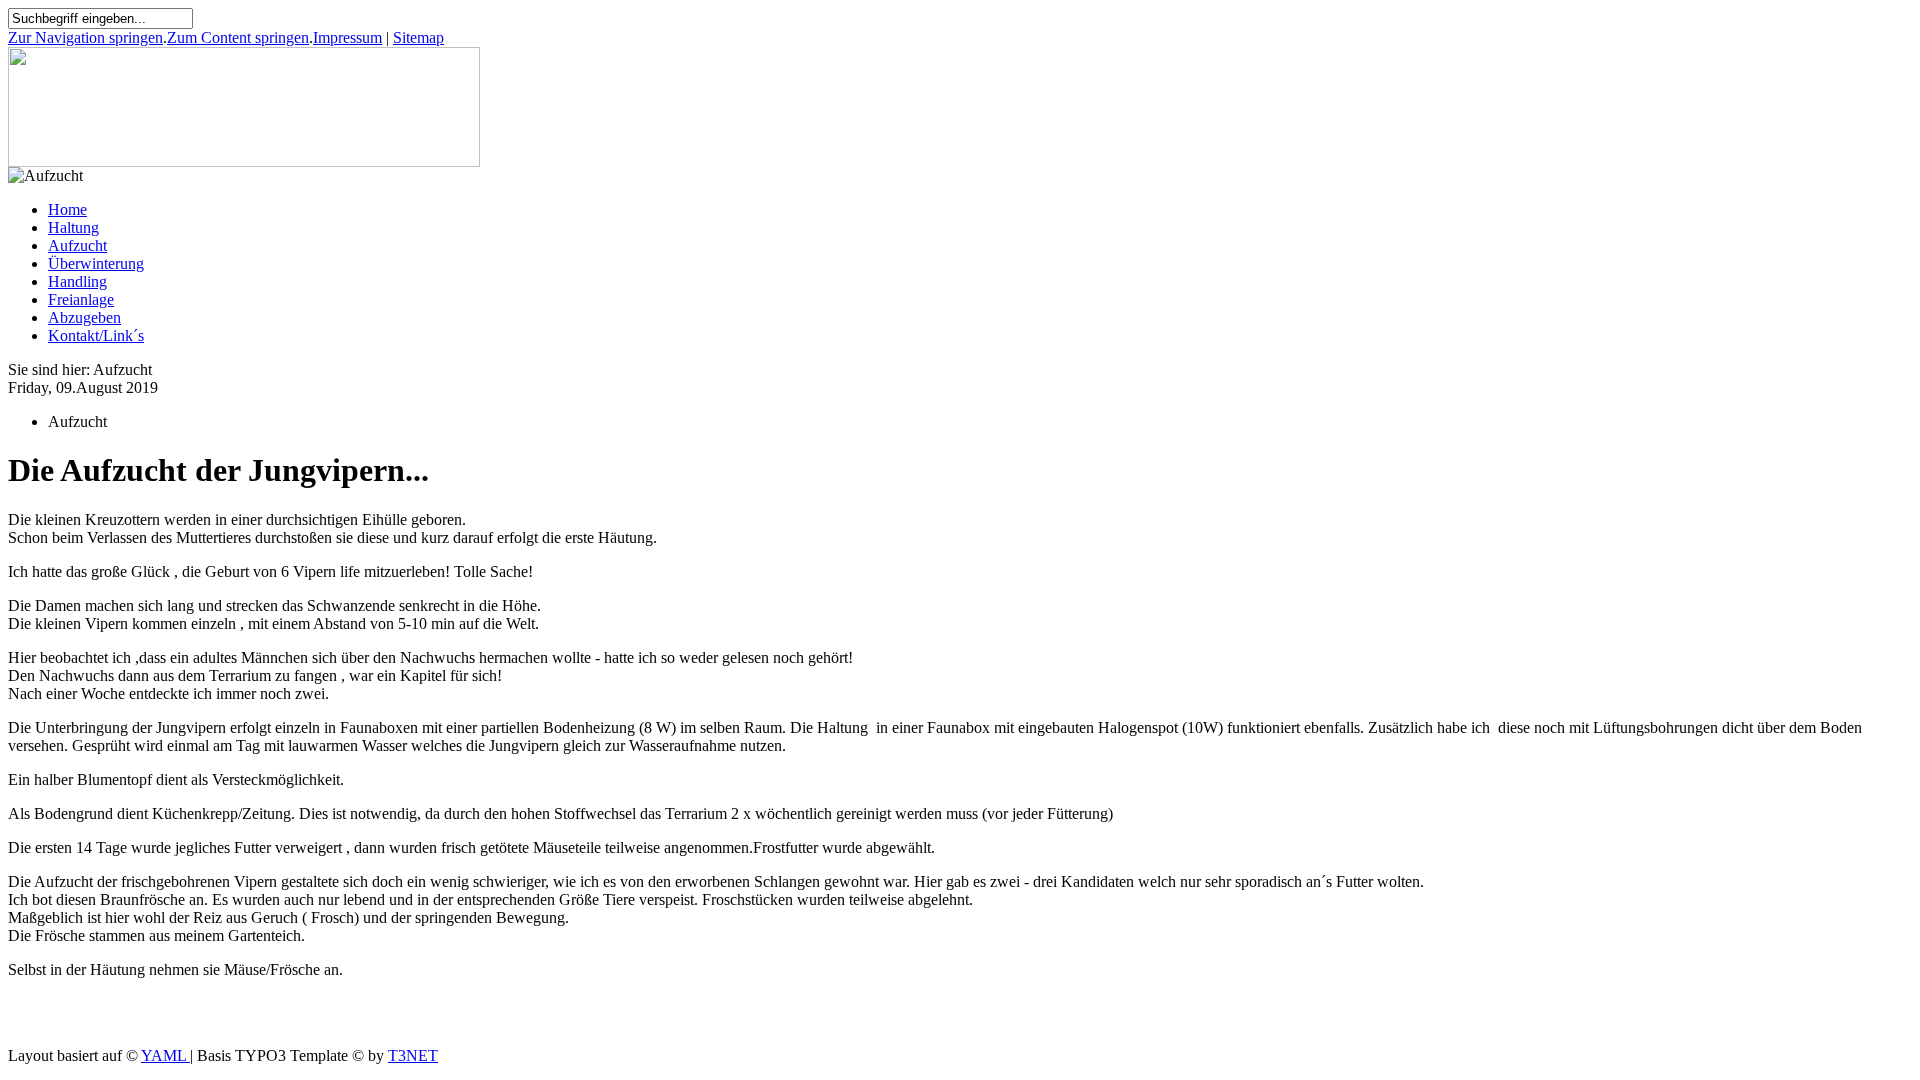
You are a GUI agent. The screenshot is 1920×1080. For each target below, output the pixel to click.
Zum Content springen (238, 37)
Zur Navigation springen (85, 37)
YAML (165, 1055)
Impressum (347, 37)
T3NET (413, 1055)
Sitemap (418, 37)
